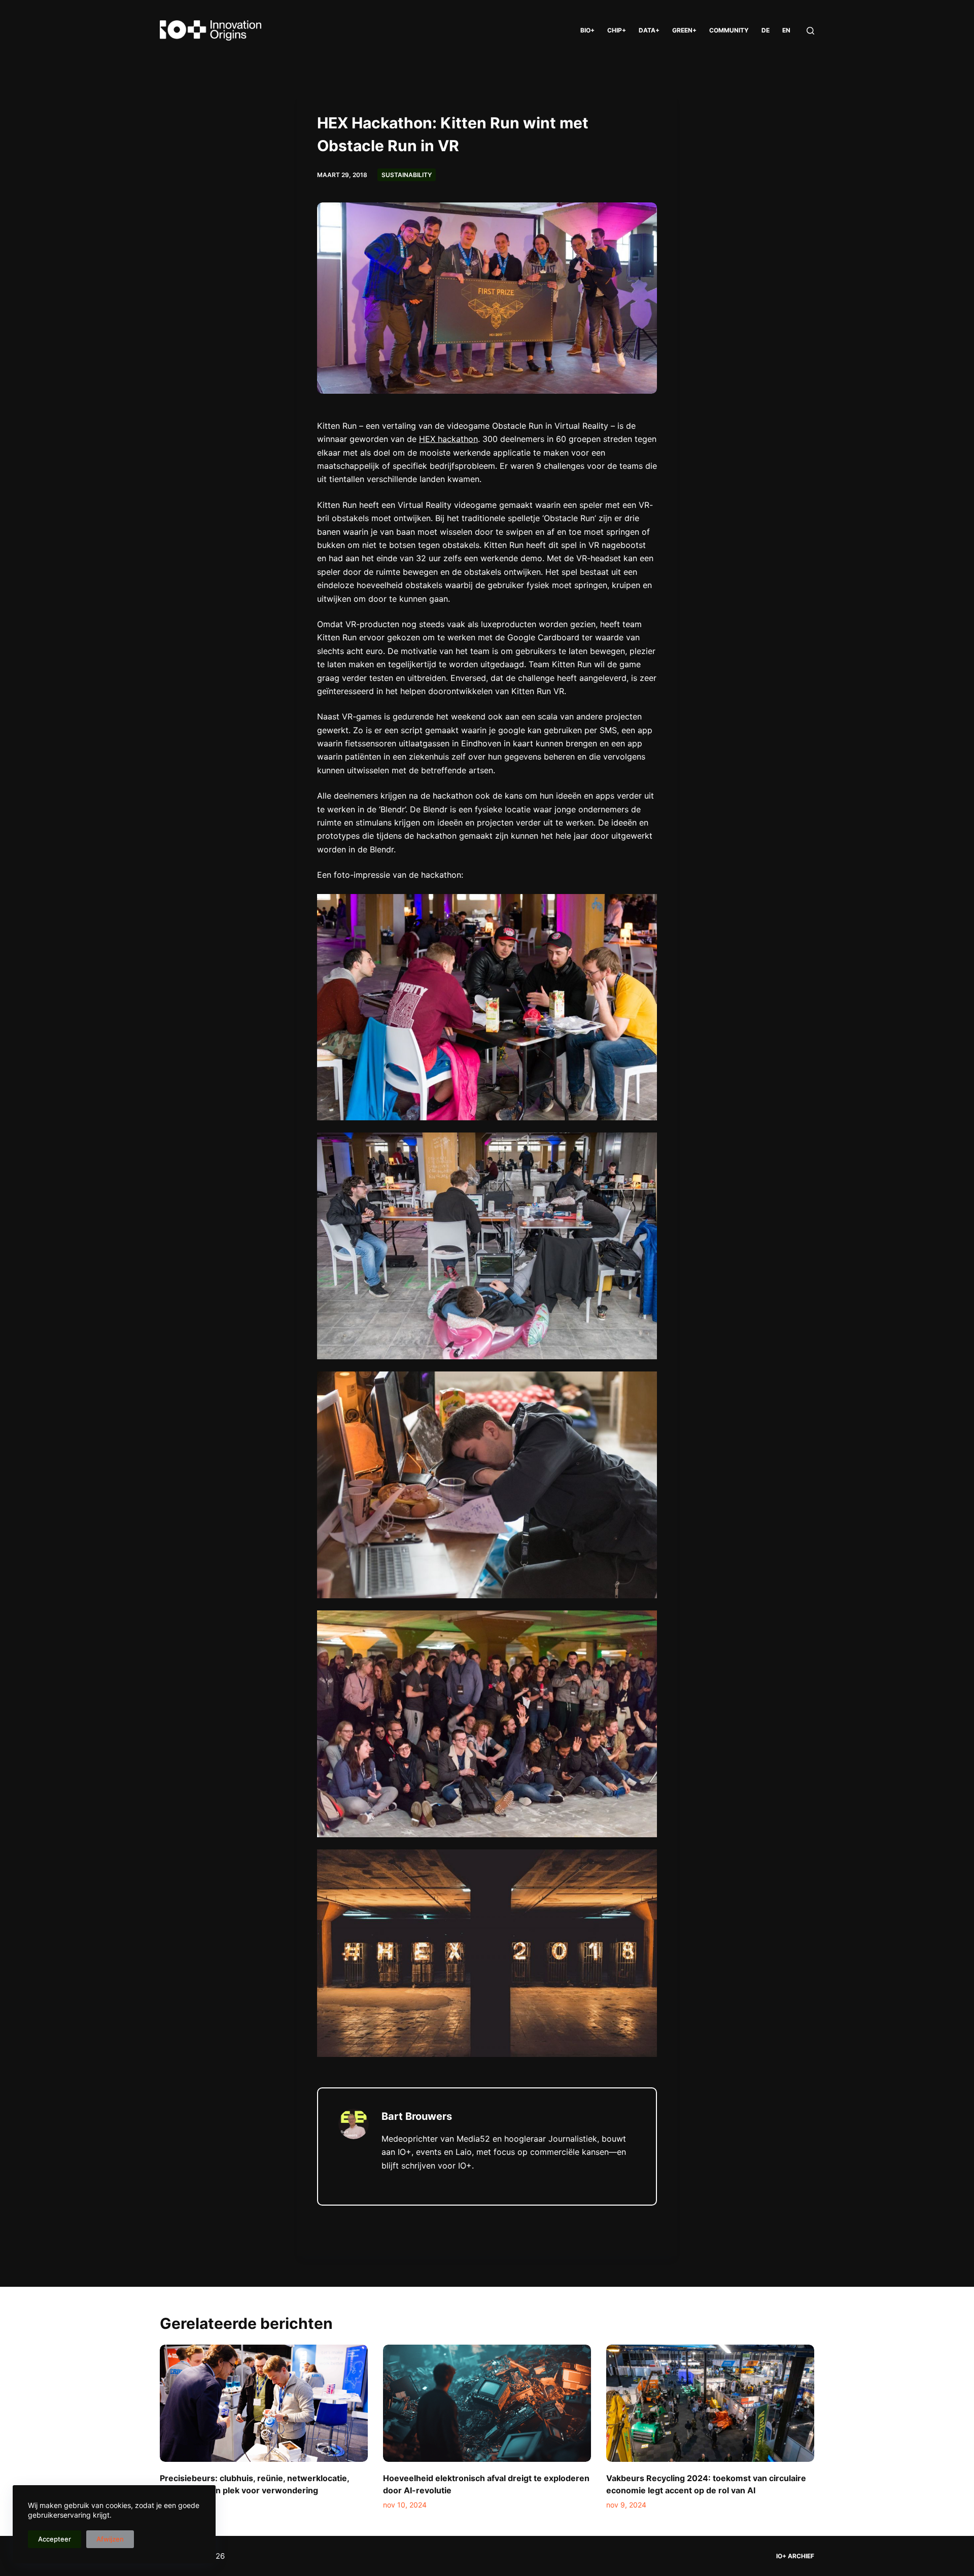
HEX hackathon (448, 439)
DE (766, 30)
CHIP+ (617, 30)
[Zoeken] (810, 31)
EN (786, 30)
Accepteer (55, 2539)
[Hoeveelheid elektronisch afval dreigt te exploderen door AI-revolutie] (487, 2403)
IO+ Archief (795, 2556)
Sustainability (407, 175)
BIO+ (587, 30)
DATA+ (649, 30)
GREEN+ (684, 30)
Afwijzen (110, 2539)
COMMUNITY (729, 30)
